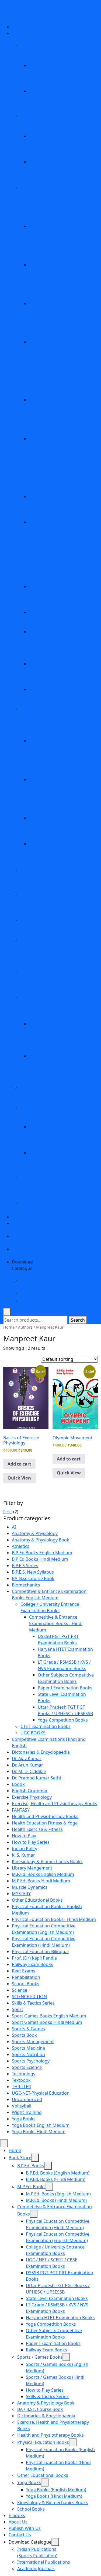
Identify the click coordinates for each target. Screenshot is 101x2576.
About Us (18, 2522)
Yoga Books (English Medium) (56, 2490)
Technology (24, 2074)
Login (62, 10)
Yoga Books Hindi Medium (39, 2132)
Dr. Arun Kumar (27, 1765)
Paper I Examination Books (65, 1688)
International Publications (47, 1294)
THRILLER (21, 2087)
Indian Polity (25, 1849)
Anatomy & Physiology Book (41, 1540)
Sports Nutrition (28, 2054)
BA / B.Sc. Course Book (40, 2409)
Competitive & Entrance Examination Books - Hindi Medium (56, 1623)
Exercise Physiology (32, 1797)
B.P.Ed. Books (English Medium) (58, 2173)
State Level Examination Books (57, 2298)
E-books (20, 1217)
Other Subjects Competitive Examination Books (42, 644)
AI (14, 1527)
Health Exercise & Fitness (37, 1829)
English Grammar (30, 1791)
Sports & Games (28, 2029)
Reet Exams (24, 1971)
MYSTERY (21, 1894)
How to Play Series (31, 1842)
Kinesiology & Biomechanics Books (47, 1861)
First (8, 1512)
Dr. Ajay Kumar (27, 1759)
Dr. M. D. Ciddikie (29, 1771)
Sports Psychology (31, 2061)
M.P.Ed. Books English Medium (43, 1874)
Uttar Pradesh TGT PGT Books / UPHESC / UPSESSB (38, 464)
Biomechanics (26, 1585)
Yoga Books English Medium (41, 2125)
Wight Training (27, 2112)
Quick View (20, 1478)
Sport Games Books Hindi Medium (47, 2022)
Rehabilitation (26, 1977)
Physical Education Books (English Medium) (39, 1037)
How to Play (24, 1836)
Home (18, 27)
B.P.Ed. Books (31, 2166)
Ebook (18, 1784)
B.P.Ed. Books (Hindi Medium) (56, 2179)
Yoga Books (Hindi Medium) (54, 2496)
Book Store (20, 2158)
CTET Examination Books (46, 1726)
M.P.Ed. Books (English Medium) (58, 2194)
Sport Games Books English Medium (49, 2016)
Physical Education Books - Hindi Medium (54, 1919)
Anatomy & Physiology (35, 1533)
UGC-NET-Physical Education (41, 2093)
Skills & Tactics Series (33, 2003)
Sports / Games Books (40, 2357)
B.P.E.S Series (25, 1566)
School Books (26, 1984)
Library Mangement (32, 1868)
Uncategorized (27, 2099)
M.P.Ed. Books (31, 2187)
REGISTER (43, 10)
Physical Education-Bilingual (40, 1951)
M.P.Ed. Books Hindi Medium (41, 1881)
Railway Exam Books (37, 696)
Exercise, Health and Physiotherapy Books (55, 1804)
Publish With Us (25, 2528)
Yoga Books (24, 2119)
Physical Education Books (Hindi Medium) (39, 1069)
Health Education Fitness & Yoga (45, 1823)
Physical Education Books (31, 1005)
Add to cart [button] (19, 1464)
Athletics (21, 1546)
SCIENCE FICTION (29, 1997)
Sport (18, 2009)
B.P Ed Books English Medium (42, 1553)
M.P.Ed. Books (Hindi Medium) (56, 2200)
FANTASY (21, 1810)
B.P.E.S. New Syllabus (33, 1572)
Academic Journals (39, 1300)
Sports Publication (22, 16)
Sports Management (33, 2042)
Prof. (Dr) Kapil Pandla (34, 1958)
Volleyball (22, 2106)
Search (78, 1320)
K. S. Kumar (23, 1855)
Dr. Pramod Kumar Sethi (36, 1778)
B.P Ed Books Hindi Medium (40, 1559)
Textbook (21, 2080)
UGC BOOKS (33, 1733)
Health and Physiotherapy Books (45, 1816)
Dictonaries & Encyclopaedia (41, 1752)
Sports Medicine (28, 2048)
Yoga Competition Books (42, 619)
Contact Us (20, 2535)
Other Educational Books (32, 1095)
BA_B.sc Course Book (33, 1578)
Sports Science (27, 2067)
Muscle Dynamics (30, 1887)
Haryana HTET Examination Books (60, 2318)
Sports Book (24, 2035)
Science (20, 1990)
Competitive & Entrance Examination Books (33, 200)
